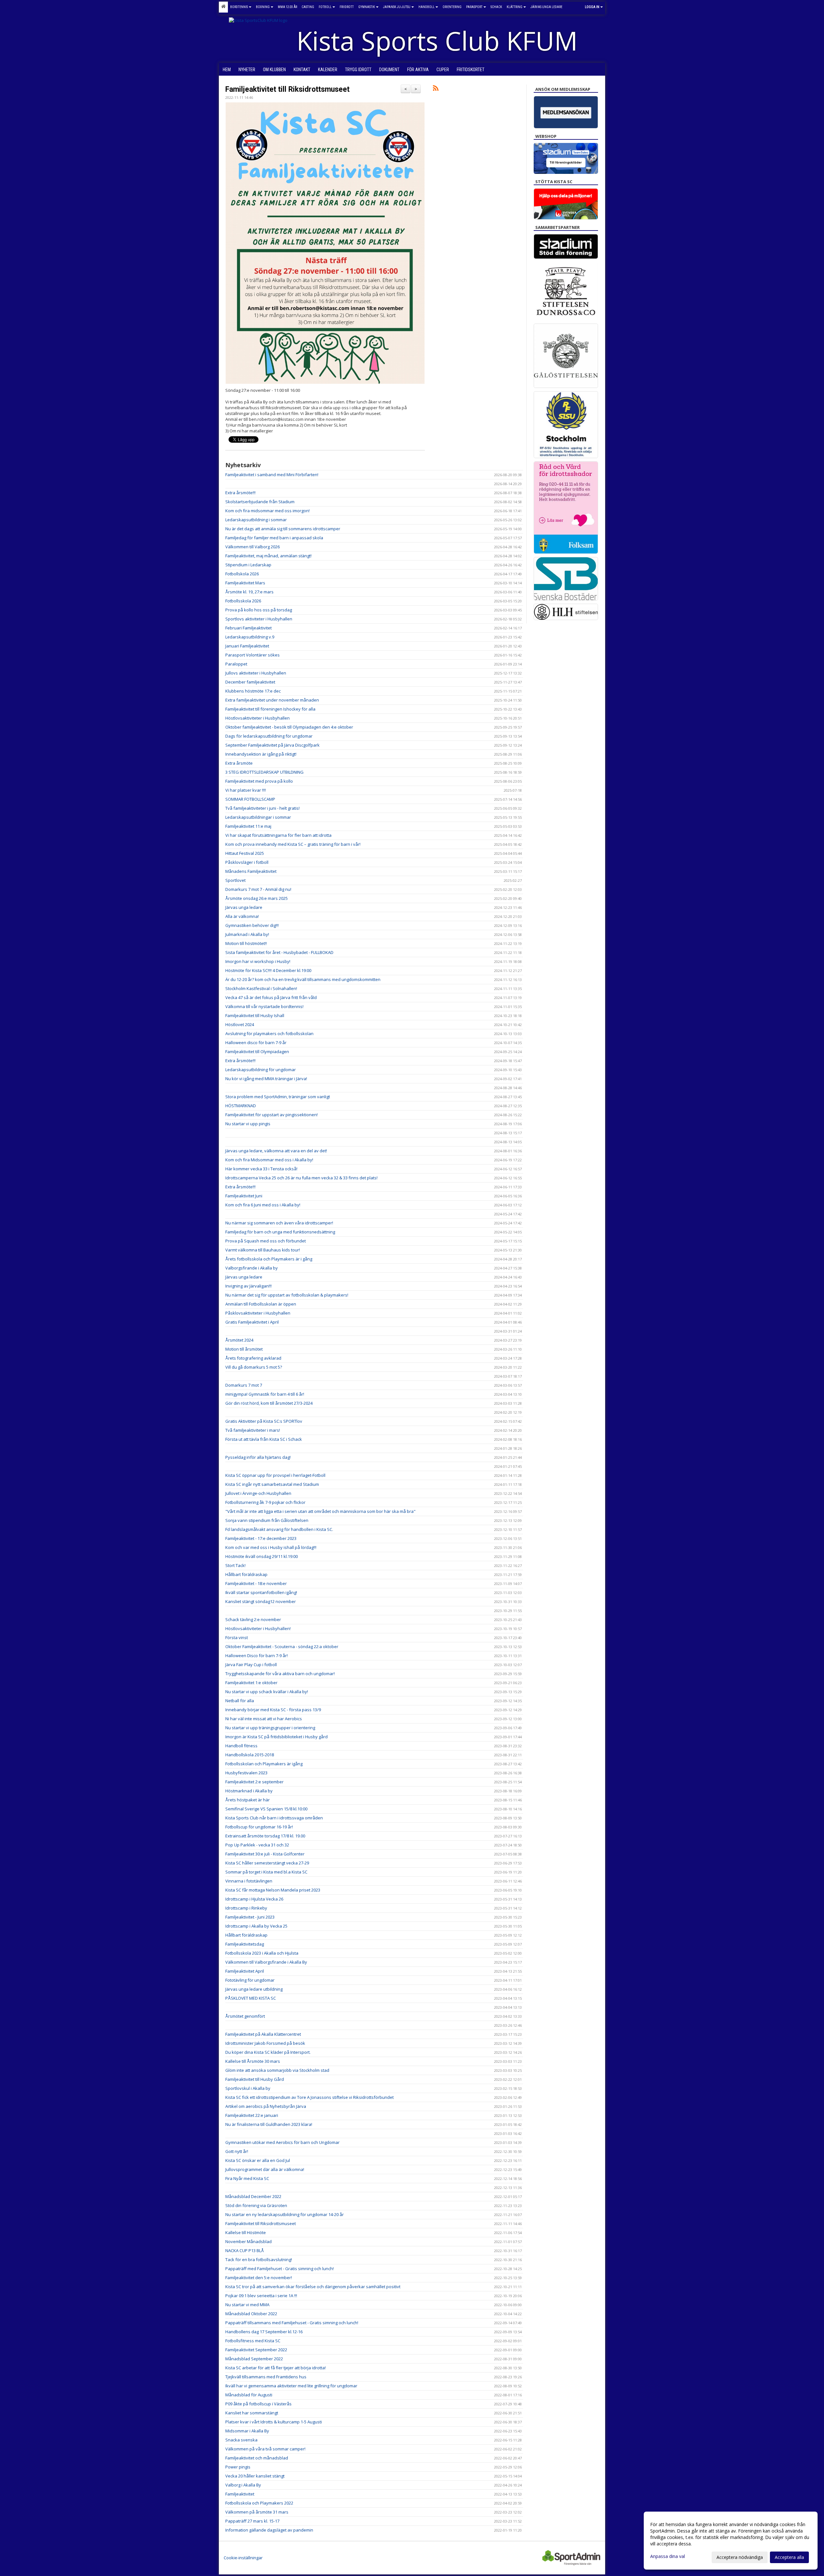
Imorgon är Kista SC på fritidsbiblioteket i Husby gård (276, 1737)
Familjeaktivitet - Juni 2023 (250, 1917)
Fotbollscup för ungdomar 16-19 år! (259, 1827)
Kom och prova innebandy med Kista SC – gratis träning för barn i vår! (293, 844)
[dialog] (731, 2541)
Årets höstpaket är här (248, 1800)
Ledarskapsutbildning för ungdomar (261, 1070)
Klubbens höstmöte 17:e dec (253, 691)
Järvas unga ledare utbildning (254, 1989)
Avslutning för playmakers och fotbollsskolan (269, 1033)
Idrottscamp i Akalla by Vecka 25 (256, 1926)
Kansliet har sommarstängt (252, 2413)
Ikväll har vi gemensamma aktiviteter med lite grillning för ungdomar (291, 2386)
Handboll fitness (241, 1746)
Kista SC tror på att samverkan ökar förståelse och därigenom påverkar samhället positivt (313, 2287)
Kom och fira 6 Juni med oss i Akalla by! (263, 1205)
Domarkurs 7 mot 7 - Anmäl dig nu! (258, 889)
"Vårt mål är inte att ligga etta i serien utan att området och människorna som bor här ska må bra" (320, 1511)
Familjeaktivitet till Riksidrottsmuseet (287, 89)
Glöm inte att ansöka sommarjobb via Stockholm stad (277, 2070)
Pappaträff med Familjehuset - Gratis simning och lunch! (280, 2269)
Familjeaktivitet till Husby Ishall (255, 1015)
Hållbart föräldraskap (246, 1574)
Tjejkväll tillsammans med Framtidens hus (266, 2377)
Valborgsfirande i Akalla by (252, 1268)
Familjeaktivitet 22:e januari (252, 2115)
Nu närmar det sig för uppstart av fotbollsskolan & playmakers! (287, 1295)
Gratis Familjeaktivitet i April (252, 1322)
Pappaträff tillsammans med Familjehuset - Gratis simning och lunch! (292, 2323)
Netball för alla (240, 1701)
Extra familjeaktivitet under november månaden (272, 700)
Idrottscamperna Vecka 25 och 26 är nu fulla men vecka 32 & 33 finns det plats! (301, 1178)
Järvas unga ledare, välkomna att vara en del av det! (276, 1151)
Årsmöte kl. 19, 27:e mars (249, 592)
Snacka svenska (241, 2440)
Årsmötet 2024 (239, 1340)
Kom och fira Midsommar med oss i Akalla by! (269, 1160)
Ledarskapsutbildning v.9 (250, 637)
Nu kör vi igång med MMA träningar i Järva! (266, 1079)
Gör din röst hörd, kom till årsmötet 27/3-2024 (269, 1403)
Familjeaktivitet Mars (245, 583)
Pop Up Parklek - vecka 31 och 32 (257, 1845)
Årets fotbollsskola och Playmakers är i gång (269, 1259)
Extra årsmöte (239, 763)
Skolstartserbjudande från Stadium (260, 502)
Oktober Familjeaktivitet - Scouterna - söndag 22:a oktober (282, 1647)
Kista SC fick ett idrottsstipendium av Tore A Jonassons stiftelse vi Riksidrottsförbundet (309, 2097)
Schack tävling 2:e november (253, 1619)
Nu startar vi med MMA (247, 2305)
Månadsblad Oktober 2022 (251, 2314)
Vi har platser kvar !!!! (246, 790)
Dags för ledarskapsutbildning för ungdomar (269, 736)
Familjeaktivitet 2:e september (254, 1782)
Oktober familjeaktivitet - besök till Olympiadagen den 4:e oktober (289, 727)
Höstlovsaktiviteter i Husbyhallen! (258, 1628)
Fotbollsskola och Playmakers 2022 (259, 2503)
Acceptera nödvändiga (740, 2557)
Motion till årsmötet (244, 1349)
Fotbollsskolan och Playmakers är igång (264, 1764)
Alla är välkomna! (242, 916)
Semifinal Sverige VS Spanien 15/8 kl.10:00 (266, 1809)
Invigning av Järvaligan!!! (248, 1286)
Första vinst (237, 1637)
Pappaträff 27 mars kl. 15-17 (252, 2521)
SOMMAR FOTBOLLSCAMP (250, 799)
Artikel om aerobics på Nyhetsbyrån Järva (266, 2106)
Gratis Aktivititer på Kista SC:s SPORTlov (264, 1421)
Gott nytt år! (237, 2151)
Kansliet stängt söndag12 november (261, 1601)
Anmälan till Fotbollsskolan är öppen (261, 1304)
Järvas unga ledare (244, 907)
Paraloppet (236, 664)
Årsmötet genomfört (245, 2016)
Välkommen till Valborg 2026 (253, 547)
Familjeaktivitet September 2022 (256, 2350)
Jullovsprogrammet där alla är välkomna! (265, 2169)
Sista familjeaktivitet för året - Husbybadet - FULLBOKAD (279, 952)
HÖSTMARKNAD (241, 1106)
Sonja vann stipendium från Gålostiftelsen (267, 1520)
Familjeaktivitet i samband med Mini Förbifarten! (272, 475)
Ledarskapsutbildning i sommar (256, 520)
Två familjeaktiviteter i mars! (253, 1430)
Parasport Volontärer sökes (253, 655)
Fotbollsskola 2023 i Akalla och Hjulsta (262, 1953)
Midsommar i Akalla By (247, 2431)
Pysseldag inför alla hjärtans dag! (258, 1457)
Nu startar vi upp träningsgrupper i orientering (270, 1728)
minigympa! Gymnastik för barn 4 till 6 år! (265, 1394)
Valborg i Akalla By (243, 2485)
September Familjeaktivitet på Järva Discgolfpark (272, 745)
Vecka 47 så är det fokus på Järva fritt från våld (271, 997)
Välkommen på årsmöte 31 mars (257, 2512)
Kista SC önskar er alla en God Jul (258, 2160)
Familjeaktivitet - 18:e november (256, 1583)
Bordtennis (239, 7)
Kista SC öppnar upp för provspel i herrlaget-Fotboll (275, 1475)
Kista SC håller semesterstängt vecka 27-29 (267, 1863)
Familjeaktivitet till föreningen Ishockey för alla (270, 709)
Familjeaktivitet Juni (244, 1196)
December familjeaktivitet (250, 682)
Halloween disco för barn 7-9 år (256, 1043)
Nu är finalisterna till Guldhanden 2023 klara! (269, 2124)
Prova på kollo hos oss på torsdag (259, 610)
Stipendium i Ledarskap (248, 565)
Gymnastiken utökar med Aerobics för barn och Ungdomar (282, 2142)
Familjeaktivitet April (245, 1971)
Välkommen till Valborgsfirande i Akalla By (266, 1962)
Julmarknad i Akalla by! (247, 934)
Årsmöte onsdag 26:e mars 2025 (257, 898)
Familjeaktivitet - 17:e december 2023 (261, 1538)
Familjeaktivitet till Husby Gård (255, 2079)
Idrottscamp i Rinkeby (246, 1908)
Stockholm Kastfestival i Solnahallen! (261, 988)
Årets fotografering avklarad (253, 1358)
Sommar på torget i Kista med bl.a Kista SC (266, 1872)
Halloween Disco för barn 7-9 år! (257, 1656)
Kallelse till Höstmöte (246, 2232)
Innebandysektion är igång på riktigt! (261, 754)
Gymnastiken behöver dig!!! (252, 925)
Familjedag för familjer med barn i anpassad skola (274, 538)
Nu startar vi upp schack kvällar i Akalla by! (267, 1692)
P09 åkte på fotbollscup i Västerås (258, 2404)
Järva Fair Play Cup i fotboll (251, 1665)
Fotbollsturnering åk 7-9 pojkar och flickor (265, 1502)
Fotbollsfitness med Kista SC (253, 2341)
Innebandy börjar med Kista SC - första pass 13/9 (273, 1710)
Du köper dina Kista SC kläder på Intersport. (268, 2052)
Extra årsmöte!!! (240, 493)
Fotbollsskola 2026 (243, 601)
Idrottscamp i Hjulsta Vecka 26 (254, 1899)
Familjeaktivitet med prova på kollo (259, 781)
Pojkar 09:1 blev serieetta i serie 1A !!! (261, 2296)
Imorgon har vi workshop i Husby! (258, 961)
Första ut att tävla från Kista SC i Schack (264, 1439)
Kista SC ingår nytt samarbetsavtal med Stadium (272, 1484)
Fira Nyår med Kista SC (247, 2178)
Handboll (426, 7)
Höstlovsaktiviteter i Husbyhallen (257, 718)
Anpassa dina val (668, 2556)
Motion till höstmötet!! (246, 943)
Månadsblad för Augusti (249, 2395)
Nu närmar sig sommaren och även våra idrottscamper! (279, 1223)
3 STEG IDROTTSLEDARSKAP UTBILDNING (264, 772)
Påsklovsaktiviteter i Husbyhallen (258, 1313)
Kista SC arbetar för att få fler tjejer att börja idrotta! (276, 2368)
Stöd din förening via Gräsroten (256, 2205)
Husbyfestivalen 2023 (246, 1773)
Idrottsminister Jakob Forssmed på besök (265, 2043)
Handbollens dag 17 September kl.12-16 (264, 2332)
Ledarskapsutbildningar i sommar (258, 817)
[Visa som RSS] (436, 89)
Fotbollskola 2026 (242, 574)
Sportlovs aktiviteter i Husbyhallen (259, 619)
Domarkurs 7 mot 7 (244, 1385)
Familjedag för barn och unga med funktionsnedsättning (280, 1232)
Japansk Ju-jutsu (397, 7)
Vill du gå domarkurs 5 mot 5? (254, 1367)
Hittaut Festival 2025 (245, 853)
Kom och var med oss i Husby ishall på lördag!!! (271, 1547)
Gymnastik (367, 7)
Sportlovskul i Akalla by (248, 2088)
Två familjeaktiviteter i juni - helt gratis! (262, 808)
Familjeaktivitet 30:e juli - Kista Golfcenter (265, 1854)
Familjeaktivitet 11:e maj (248, 826)
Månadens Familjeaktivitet (251, 871)
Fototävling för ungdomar (250, 1980)
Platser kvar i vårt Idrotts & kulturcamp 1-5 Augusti (274, 2422)
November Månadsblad (248, 2241)
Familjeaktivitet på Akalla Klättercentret (263, 2034)
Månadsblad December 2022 (253, 2196)
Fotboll (325, 7)
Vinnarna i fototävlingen (249, 1881)
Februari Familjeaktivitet (248, 628)
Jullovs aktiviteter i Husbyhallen (256, 673)
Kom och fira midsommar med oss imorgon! (267, 511)
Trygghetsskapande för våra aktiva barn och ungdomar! (280, 1674)
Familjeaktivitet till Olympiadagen (257, 1052)
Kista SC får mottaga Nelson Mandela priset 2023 (273, 1890)
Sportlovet (235, 880)
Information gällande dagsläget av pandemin (269, 2530)
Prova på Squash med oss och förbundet (266, 1241)
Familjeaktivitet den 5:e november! (259, 2278)
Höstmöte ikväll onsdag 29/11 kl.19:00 (262, 1556)
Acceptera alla (789, 2557)
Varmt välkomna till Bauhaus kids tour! (263, 1250)
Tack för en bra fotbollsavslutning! (259, 2260)
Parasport (474, 7)
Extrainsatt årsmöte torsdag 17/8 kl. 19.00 (265, 1836)
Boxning (263, 7)
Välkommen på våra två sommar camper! (265, 2449)
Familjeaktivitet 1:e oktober (251, 1683)
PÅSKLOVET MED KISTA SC (251, 1998)
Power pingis (238, 2467)
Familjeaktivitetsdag (245, 1944)
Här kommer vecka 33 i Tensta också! (261, 1169)
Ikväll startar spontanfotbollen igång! (261, 1592)
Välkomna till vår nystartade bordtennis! (264, 1006)
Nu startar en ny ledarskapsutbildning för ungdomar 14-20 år (285, 2214)
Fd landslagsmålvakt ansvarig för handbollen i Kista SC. (279, 1529)
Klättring (515, 7)
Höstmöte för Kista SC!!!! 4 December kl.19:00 (268, 970)
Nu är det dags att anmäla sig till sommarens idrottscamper (283, 529)
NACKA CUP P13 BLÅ (245, 2250)
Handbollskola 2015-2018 (250, 1755)
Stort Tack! (235, 1565)
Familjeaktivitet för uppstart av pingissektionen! (272, 1115)
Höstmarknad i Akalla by (249, 1791)
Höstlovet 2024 (240, 1024)
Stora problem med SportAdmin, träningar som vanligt (278, 1097)
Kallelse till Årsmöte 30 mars (253, 2061)
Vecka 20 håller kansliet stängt (255, 2476)
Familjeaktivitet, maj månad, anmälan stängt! (268, 556)
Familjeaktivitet (240, 2494)
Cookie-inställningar (243, 2558)
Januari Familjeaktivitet (247, 646)
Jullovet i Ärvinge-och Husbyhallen (258, 1493)
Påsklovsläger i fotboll (247, 862)
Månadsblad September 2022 (254, 2359)
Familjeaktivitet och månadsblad (257, 2458)
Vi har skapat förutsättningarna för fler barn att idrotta (278, 835)
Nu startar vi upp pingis (248, 1124)
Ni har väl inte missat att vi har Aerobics (264, 1719)
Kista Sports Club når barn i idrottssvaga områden (274, 1818)
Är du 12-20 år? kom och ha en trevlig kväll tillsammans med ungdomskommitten (303, 979)
